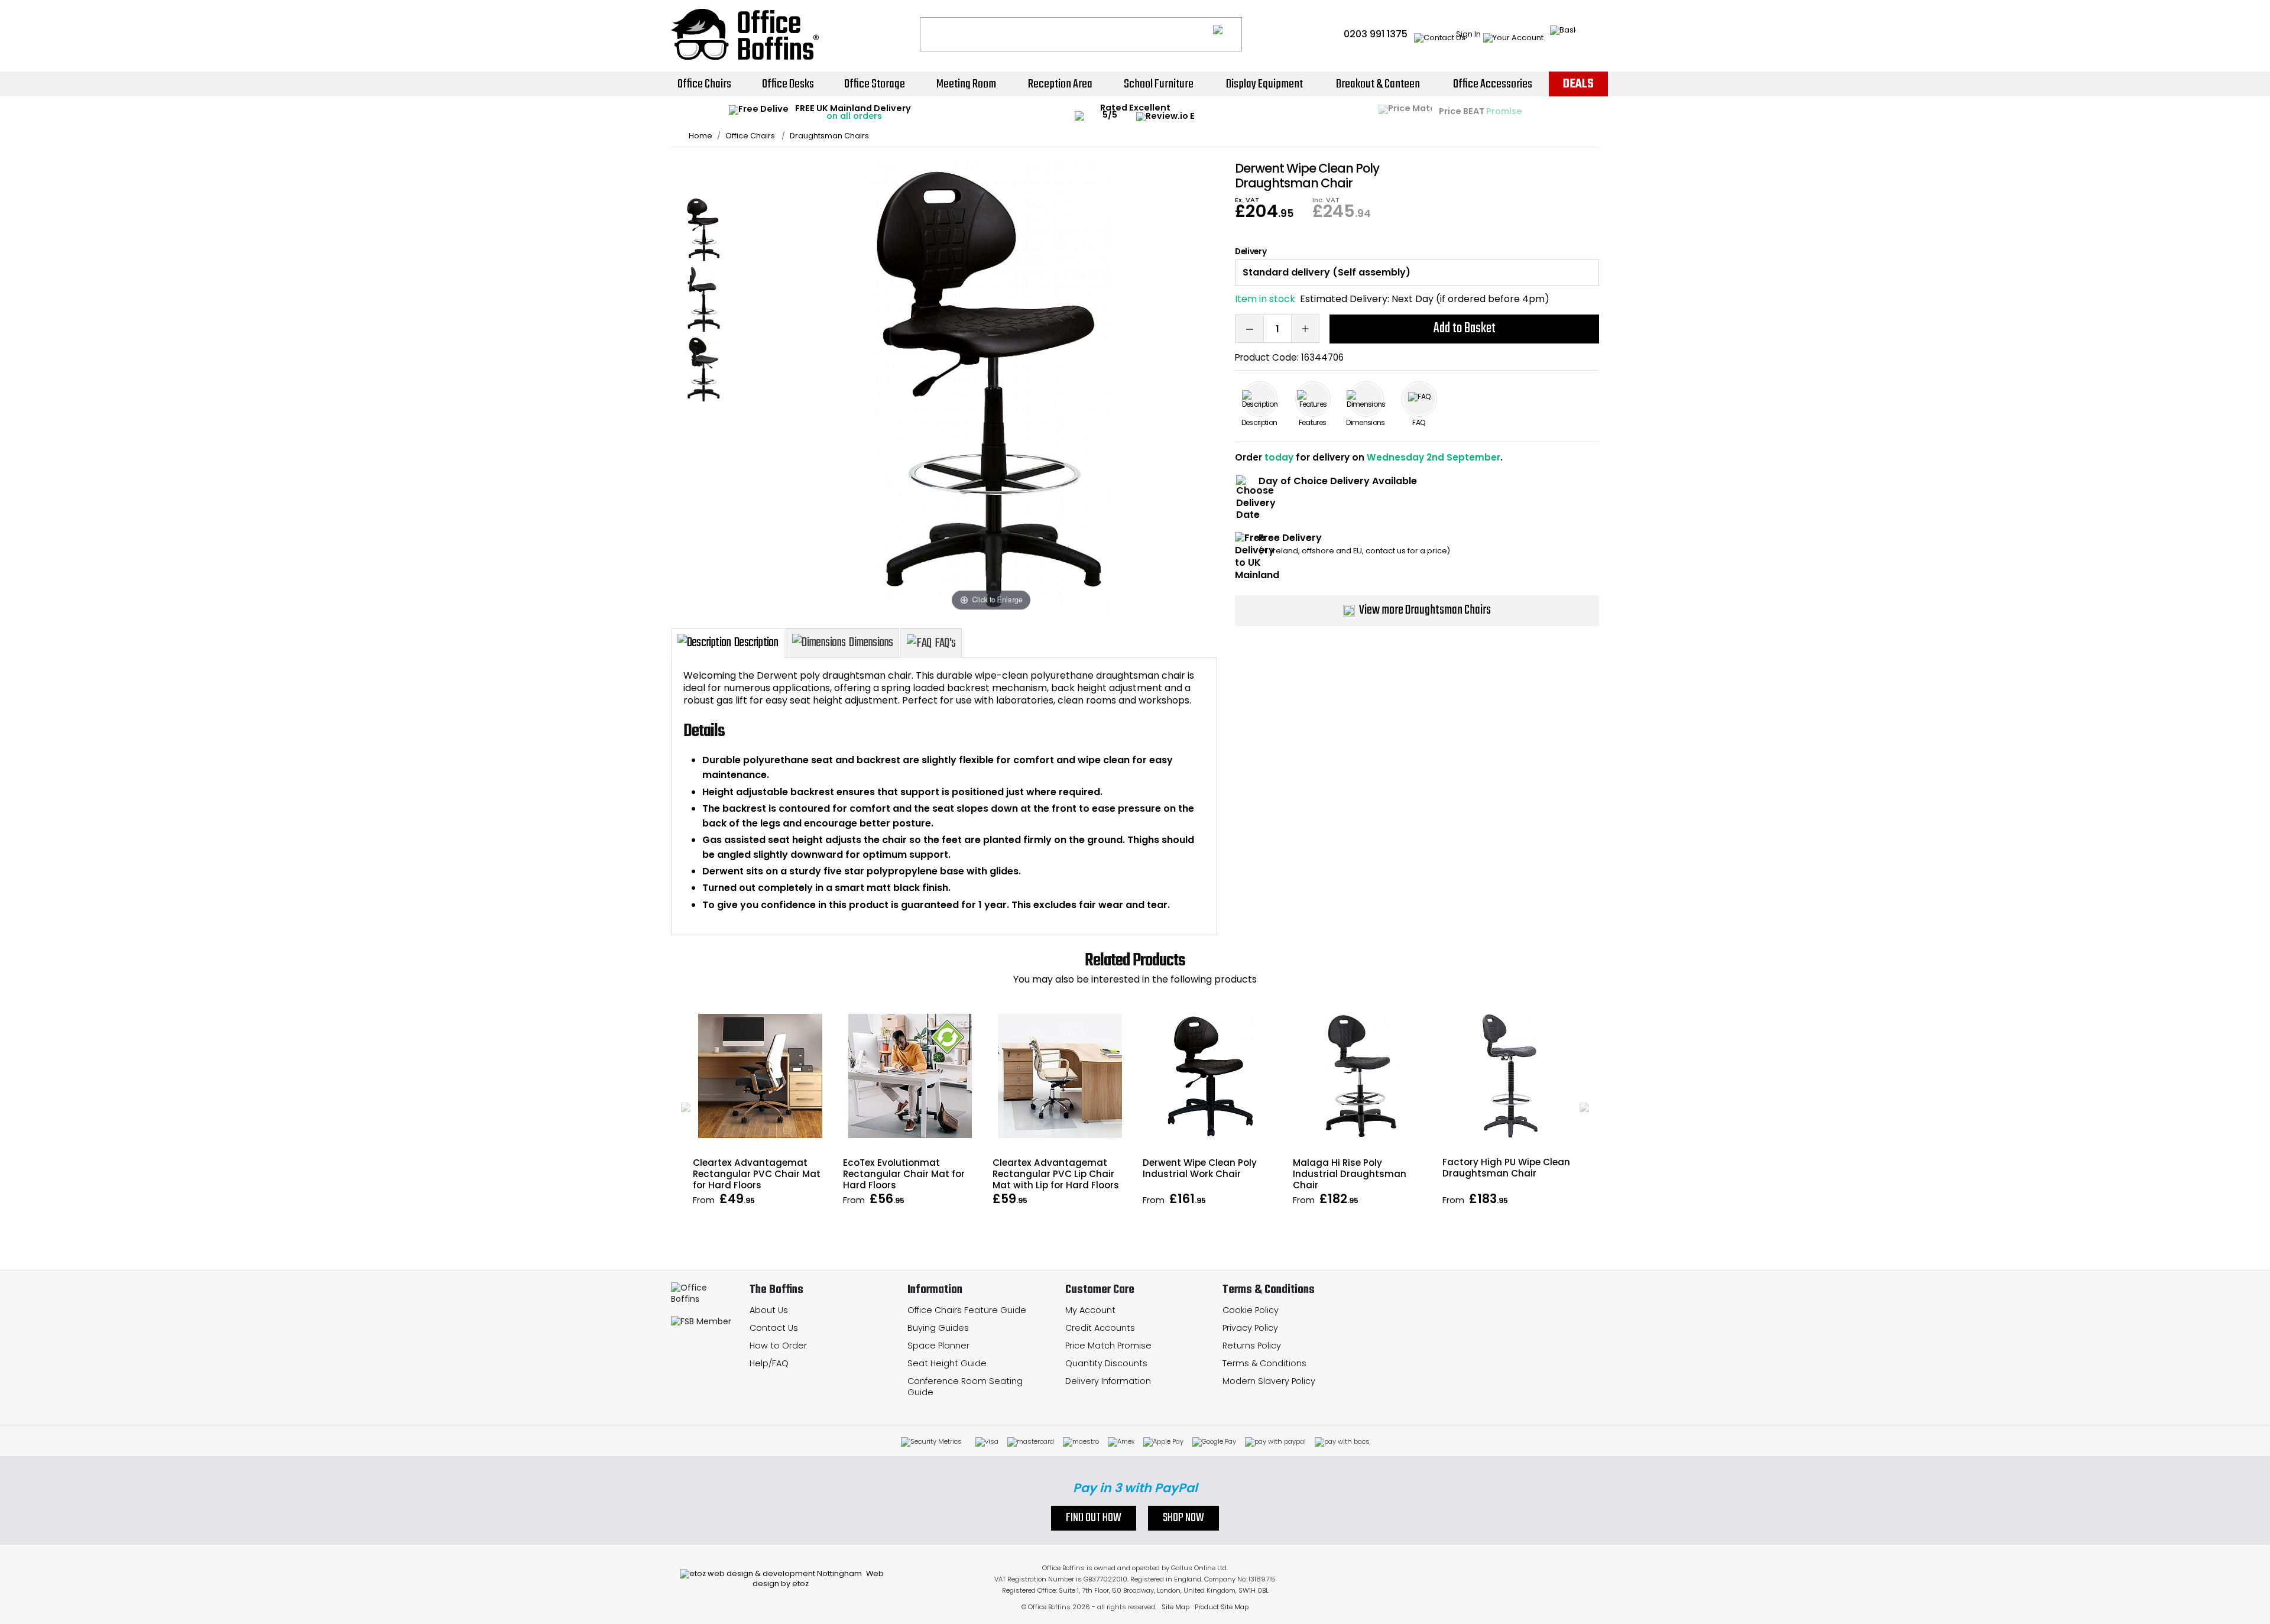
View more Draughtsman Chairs (1425, 610)
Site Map (1175, 1607)
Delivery (1251, 252)
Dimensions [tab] (871, 643)
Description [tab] (756, 643)
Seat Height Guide (947, 1363)
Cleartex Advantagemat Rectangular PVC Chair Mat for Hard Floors (757, 1174)
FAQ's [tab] (945, 643)
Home (701, 136)
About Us (769, 1310)
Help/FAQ (769, 1363)
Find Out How (1094, 1518)
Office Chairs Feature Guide (967, 1310)
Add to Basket (1465, 328)
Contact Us (774, 1328)
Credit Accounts (1100, 1328)
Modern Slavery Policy (1269, 1381)
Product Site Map (1222, 1607)
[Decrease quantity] (1249, 329)
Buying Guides (938, 1328)
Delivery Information (1108, 1381)
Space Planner (938, 1346)
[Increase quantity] (1305, 329)
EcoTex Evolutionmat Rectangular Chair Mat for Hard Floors (904, 1174)
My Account (1090, 1310)
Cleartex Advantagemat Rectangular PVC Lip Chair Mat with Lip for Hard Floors (1056, 1174)
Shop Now (1183, 1518)
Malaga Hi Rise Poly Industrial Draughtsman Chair (1350, 1174)
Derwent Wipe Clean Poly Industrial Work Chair (1200, 1168)
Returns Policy (1252, 1346)
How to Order (778, 1346)
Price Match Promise (1108, 1346)
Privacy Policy (1250, 1328)
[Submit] (1228, 34)
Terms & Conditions (1264, 1363)
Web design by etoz (818, 1578)
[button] (686, 1107)
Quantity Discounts (1106, 1363)
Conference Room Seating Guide (965, 1387)
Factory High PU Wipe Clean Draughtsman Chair (1506, 1168)
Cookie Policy (1251, 1310)
